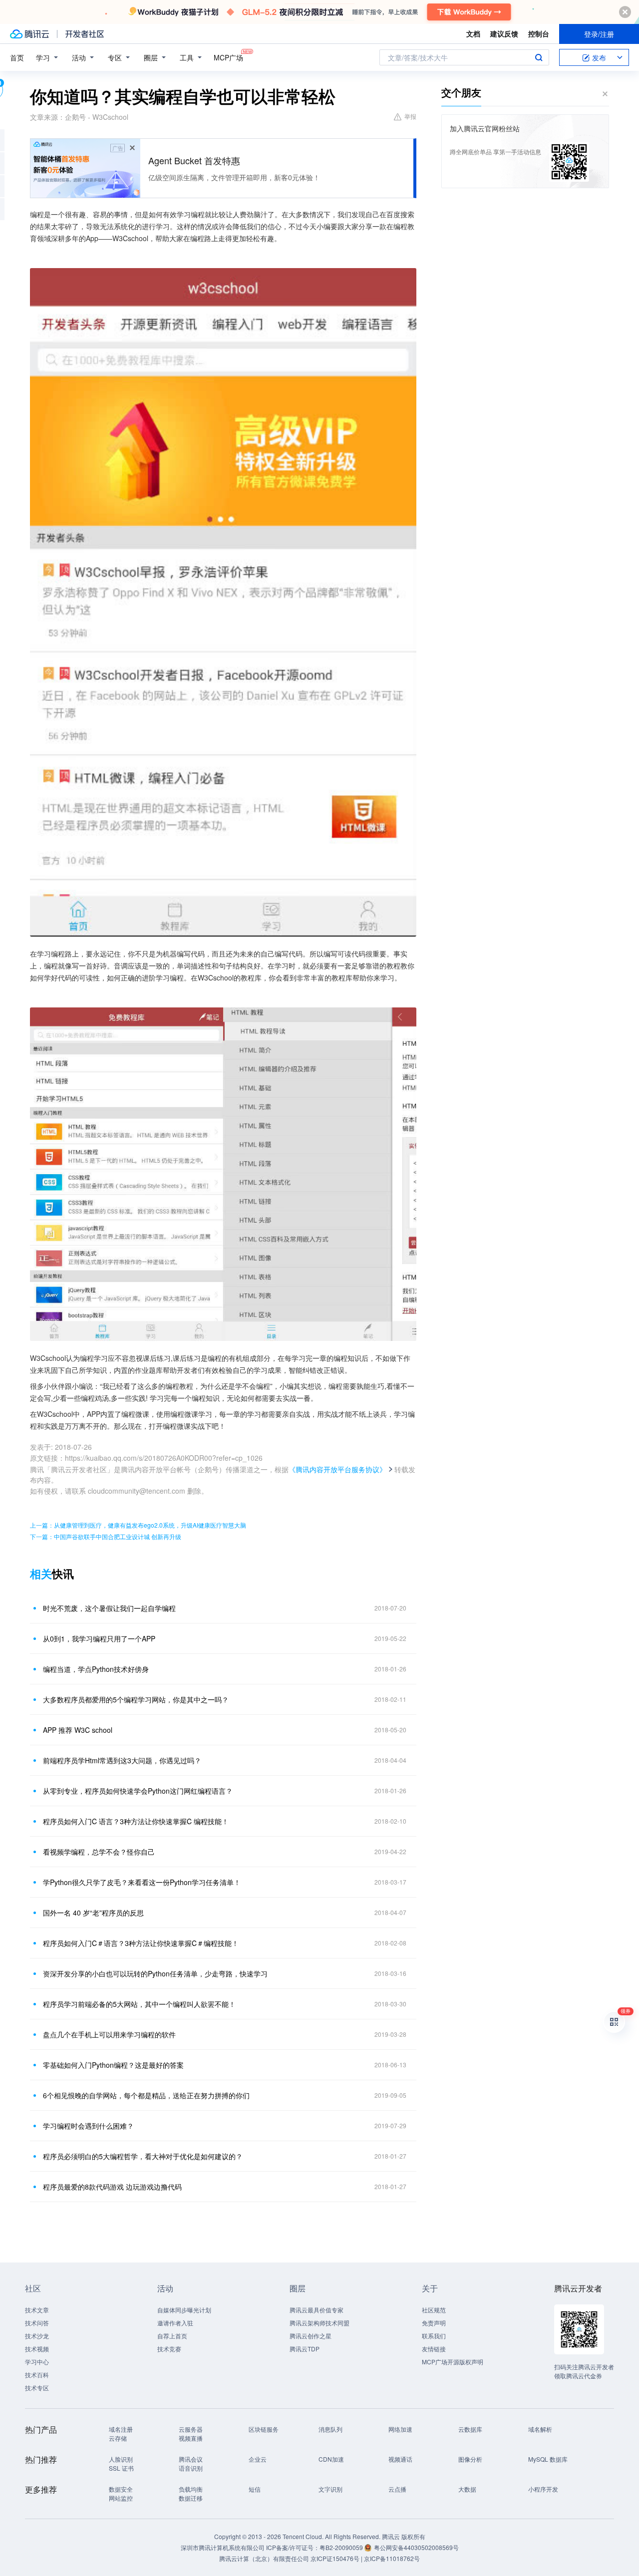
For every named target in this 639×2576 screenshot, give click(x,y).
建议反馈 (504, 33)
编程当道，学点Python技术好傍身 (96, 1669)
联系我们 (434, 2336)
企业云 (258, 2459)
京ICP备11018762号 (392, 2558)
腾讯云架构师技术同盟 (319, 2323)
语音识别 (191, 2468)
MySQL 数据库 (548, 2459)
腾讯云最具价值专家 (317, 2310)
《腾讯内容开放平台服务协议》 (337, 1469)
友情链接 (434, 2349)
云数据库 (470, 2429)
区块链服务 (264, 2429)
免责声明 (434, 2323)
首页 (17, 57)
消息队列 (330, 2429)
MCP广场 (228, 57)
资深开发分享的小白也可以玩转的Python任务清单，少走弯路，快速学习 (155, 1973)
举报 (410, 116)
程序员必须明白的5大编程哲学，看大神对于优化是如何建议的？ (143, 2156)
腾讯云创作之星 (311, 2336)
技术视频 (37, 2349)
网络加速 (400, 2429)
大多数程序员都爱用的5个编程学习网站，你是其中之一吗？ (136, 1699)
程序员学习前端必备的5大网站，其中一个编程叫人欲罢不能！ (139, 2004)
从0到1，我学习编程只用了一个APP (99, 1638)
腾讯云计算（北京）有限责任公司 (264, 2558)
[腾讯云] (29, 34)
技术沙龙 (37, 2336)
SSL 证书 (121, 2468)
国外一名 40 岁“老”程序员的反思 (93, 1913)
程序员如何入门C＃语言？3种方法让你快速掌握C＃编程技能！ (141, 1943)
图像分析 (470, 2459)
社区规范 (434, 2310)
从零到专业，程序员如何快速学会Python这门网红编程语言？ (138, 1791)
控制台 (539, 33)
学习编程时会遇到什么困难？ (88, 2126)
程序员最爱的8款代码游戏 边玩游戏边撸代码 (112, 2187)
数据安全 (121, 2489)
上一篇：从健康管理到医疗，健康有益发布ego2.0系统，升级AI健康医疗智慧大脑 (138, 1525)
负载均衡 (191, 2489)
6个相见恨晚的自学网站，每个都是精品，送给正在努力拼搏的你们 (146, 2095)
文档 (473, 33)
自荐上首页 (172, 2336)
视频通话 (400, 2459)
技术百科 (37, 2375)
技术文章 (37, 2310)
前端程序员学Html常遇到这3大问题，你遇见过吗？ (122, 1760)
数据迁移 (191, 2498)
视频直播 (191, 2438)
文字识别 (330, 2489)
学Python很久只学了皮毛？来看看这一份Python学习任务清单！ (142, 1882)
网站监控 (121, 2498)
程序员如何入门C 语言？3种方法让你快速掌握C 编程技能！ (136, 1821)
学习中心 (37, 2362)
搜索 (539, 57)
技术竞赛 (169, 2349)
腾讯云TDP (305, 2349)
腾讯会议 (191, 2459)
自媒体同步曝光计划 (184, 2310)
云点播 (397, 2489)
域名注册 (121, 2429)
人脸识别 (121, 2459)
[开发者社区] (85, 34)
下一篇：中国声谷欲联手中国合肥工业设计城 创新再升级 (106, 1536)
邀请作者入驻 (175, 2323)
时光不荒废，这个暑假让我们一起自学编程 (109, 1608)
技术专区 (37, 2388)
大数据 (467, 2489)
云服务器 (191, 2429)
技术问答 (37, 2323)
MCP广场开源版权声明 (453, 2362)
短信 (255, 2489)
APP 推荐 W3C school (78, 1730)
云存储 (118, 2438)
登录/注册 (599, 34)
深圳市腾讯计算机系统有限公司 (223, 2547)
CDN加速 (331, 2459)
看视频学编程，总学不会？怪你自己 (99, 1852)
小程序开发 (543, 2489)
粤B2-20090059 (342, 2547)
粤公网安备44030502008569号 (416, 2547)
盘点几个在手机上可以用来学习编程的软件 (109, 2034)
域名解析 (540, 2429)
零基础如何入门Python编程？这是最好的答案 (113, 2065)
